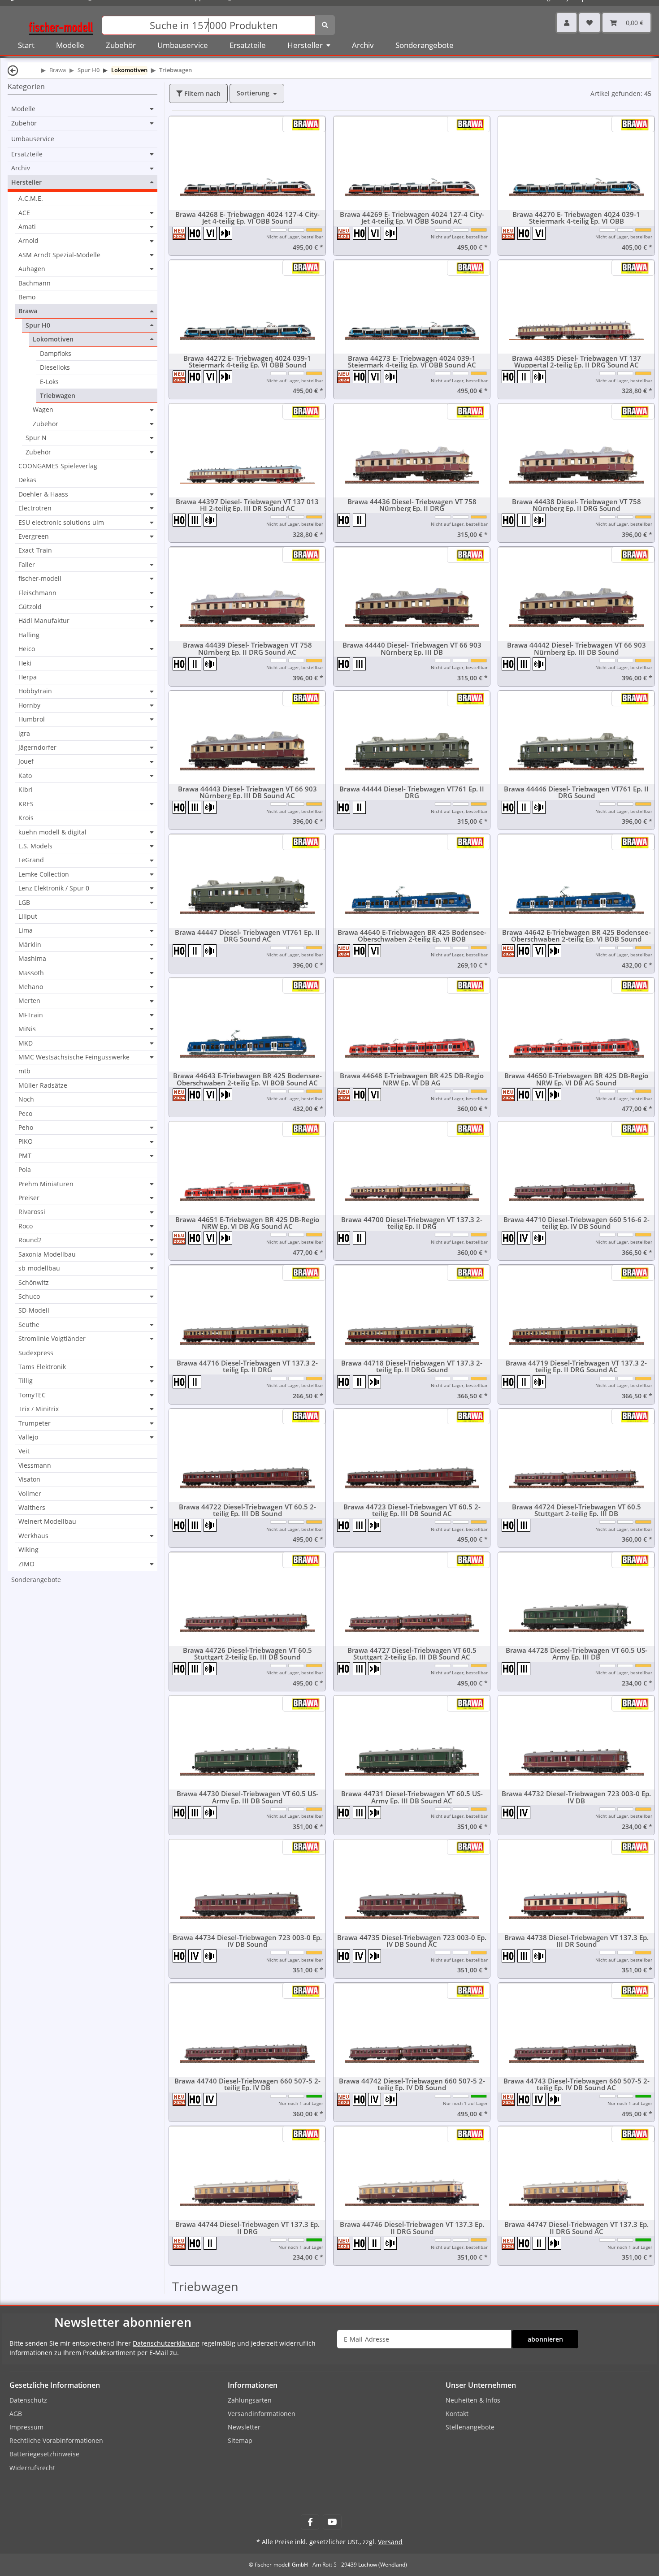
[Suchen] (325, 25)
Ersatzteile (27, 154)
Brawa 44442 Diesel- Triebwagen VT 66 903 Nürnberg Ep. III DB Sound (577, 648)
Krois (26, 818)
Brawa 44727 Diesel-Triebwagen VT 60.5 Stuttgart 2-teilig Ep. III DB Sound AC (412, 1654)
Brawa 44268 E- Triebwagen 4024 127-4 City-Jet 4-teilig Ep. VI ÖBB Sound (247, 218)
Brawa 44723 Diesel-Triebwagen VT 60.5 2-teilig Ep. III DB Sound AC (412, 1510)
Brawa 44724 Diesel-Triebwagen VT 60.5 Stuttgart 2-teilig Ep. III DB (577, 1510)
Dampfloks (56, 353)
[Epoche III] (196, 520)
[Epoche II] (525, 376)
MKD (26, 1043)
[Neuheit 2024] (180, 233)
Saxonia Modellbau (47, 1254)
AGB (16, 2414)
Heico (27, 649)
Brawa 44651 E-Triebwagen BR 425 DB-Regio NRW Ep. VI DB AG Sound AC (247, 1223)
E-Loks (49, 382)
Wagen (43, 410)
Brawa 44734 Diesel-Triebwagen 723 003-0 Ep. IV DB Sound (247, 1941)
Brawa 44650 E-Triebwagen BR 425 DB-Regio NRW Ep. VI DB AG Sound (576, 1079)
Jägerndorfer (37, 748)
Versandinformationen (262, 2414)
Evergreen (34, 536)
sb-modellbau (39, 1268)
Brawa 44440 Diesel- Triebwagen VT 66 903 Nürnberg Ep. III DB (412, 648)
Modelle (23, 109)
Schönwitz (34, 1282)
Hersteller (26, 182)
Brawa (28, 311)
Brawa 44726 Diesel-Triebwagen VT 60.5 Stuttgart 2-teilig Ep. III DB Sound (247, 1654)
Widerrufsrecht (32, 2468)
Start (26, 45)
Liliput (28, 916)
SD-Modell (34, 1310)
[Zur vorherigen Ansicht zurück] (13, 70)
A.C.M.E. (31, 198)
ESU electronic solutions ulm (61, 523)
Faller (27, 565)
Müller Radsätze (43, 1085)
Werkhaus (33, 1536)
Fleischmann (37, 593)
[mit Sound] (226, 233)
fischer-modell (40, 579)
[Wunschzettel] (590, 23)
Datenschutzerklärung (166, 2343)
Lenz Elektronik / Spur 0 (54, 888)
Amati (27, 227)
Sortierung (253, 93)
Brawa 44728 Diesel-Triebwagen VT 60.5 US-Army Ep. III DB (577, 1654)
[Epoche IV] (525, 1238)
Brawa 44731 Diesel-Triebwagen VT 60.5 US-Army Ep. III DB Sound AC (412, 1797)
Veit (24, 1451)
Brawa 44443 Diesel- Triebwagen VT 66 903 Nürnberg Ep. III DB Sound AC (247, 792)
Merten (29, 1001)
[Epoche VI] (211, 233)
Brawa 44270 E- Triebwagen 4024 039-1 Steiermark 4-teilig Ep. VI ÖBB (576, 218)
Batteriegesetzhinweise (44, 2454)
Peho (26, 1128)
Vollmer (30, 1493)
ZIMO (26, 1564)
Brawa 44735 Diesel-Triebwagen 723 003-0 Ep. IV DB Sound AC (412, 1941)
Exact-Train (35, 550)
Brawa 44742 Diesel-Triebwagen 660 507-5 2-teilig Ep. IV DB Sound (412, 2084)
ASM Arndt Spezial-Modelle (59, 255)
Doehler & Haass (43, 494)
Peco (25, 1113)
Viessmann (35, 1465)
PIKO (26, 1141)
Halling (29, 635)
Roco (26, 1226)
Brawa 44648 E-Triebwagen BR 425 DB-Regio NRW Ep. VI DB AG (412, 1079)
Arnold (28, 241)
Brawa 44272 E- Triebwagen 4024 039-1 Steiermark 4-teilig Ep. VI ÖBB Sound (247, 362)
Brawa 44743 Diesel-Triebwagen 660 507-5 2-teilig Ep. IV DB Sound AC (577, 2084)
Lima (26, 930)
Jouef (26, 761)
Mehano (31, 987)
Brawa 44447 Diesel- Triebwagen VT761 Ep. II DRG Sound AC (247, 936)
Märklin (30, 945)
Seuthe (29, 1325)
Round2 (30, 1240)
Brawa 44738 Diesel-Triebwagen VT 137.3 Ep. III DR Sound (577, 1941)
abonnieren (545, 2339)
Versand (390, 2542)
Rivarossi (32, 1212)
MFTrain (31, 1015)
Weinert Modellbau (47, 1521)
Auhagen (32, 269)
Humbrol (32, 719)
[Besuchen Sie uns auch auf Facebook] (310, 2522)
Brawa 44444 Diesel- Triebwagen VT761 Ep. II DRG (412, 792)
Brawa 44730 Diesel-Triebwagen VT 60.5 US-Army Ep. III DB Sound (247, 1797)
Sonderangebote (36, 1580)
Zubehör (24, 123)
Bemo (27, 297)
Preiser (29, 1198)
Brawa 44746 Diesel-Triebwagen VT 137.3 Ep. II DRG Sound (412, 2228)
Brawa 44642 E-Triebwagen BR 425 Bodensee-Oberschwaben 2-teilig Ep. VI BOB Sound (577, 936)
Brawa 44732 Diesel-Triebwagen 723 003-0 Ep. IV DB (576, 1797)
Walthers (32, 1508)
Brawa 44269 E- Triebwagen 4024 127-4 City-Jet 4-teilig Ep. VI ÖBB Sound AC (412, 218)
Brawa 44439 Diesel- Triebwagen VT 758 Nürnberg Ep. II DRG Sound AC (247, 648)
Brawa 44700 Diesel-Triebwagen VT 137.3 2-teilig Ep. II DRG (412, 1223)
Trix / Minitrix (39, 1409)
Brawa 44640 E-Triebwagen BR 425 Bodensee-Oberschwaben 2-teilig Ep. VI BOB (412, 936)
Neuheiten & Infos (473, 2400)
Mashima (32, 959)
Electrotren (35, 508)
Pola (25, 1169)
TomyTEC (32, 1395)
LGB (24, 903)
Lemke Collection (44, 874)
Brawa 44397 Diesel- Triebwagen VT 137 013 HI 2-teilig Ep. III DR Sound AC (247, 505)
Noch (26, 1099)
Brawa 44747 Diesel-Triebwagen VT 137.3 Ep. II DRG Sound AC (577, 2228)
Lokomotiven (53, 339)
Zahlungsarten (250, 2400)
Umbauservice (33, 139)
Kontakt (457, 2414)
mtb (24, 1071)
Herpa (28, 677)
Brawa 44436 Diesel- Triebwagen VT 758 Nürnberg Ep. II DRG (412, 505)
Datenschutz (28, 2400)
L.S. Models (35, 846)
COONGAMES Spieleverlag (58, 466)
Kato (25, 776)
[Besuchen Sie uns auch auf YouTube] (332, 2522)
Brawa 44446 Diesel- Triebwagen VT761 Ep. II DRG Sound (576, 792)
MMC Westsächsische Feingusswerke (74, 1057)
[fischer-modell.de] (61, 24)
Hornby (29, 705)
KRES (26, 804)
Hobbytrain (35, 691)
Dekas (27, 480)
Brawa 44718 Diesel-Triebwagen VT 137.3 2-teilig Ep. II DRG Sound (412, 1366)
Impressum (26, 2427)
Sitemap (240, 2440)
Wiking (28, 1549)
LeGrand (31, 860)
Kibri (26, 789)
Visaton (29, 1479)
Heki (25, 663)
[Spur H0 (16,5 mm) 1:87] (196, 233)
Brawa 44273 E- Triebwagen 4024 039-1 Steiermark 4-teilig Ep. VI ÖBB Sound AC (412, 362)
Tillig (26, 1381)
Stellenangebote (470, 2427)
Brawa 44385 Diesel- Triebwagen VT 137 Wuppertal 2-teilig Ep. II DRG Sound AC (577, 362)
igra (24, 733)
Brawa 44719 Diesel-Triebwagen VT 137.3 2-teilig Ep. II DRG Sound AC (576, 1366)
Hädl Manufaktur (44, 621)
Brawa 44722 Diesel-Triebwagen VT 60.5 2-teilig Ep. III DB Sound (247, 1510)
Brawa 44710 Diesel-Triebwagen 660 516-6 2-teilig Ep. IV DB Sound (577, 1223)
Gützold (30, 607)
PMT (25, 1156)
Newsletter (244, 2427)
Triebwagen (58, 395)
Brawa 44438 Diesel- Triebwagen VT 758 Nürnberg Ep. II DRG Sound (577, 505)
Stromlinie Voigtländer (52, 1339)
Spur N (36, 438)
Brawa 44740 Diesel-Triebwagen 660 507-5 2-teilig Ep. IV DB (247, 2084)
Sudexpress (36, 1353)
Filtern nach (202, 93)
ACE (24, 213)
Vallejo (28, 1437)
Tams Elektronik (42, 1367)
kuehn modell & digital (52, 832)
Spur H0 (38, 325)
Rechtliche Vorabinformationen (56, 2440)
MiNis (27, 1029)
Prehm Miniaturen (46, 1184)
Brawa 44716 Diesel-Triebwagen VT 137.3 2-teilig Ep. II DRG (247, 1366)
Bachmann (35, 283)
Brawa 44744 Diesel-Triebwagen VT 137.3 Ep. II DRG (247, 2228)
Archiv (21, 168)
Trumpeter (35, 1423)
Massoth (31, 973)
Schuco (29, 1297)
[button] (567, 23)
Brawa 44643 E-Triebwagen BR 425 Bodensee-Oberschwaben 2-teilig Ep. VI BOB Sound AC (247, 1079)
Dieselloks (55, 367)
